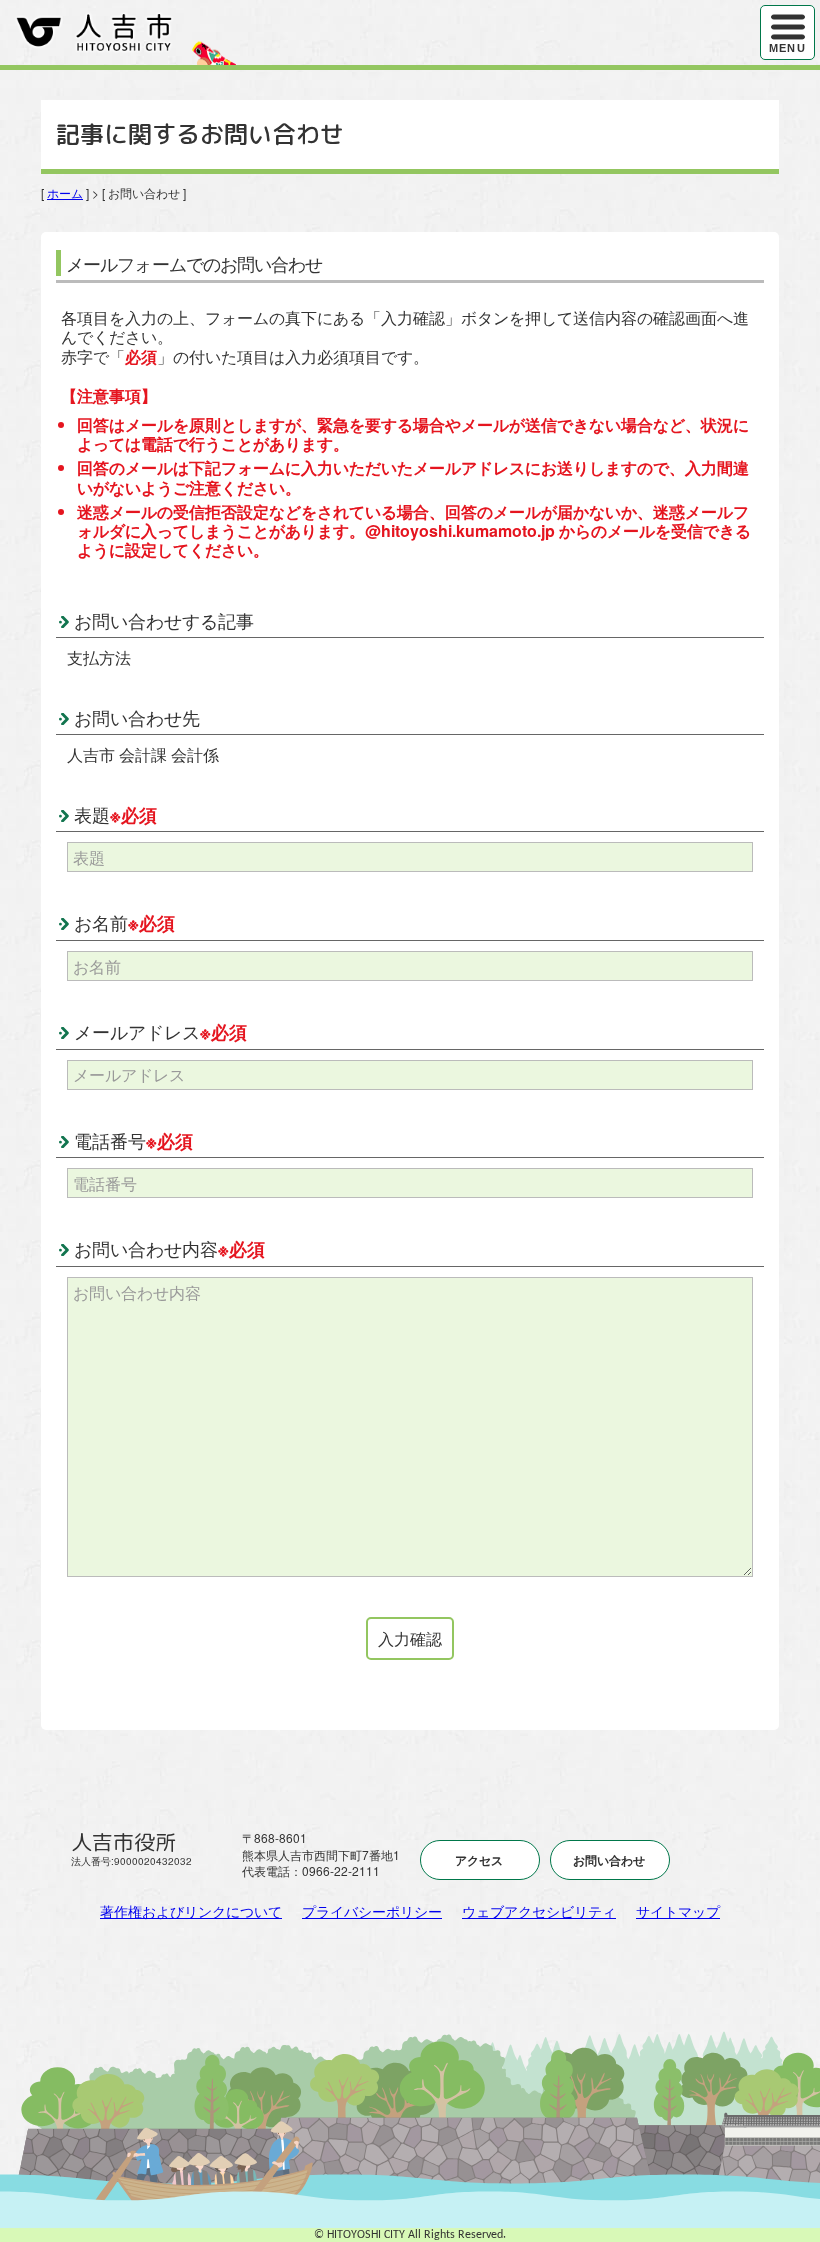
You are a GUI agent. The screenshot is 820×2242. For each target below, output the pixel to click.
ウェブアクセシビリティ (539, 1911)
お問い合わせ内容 (169, 1248)
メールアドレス (160, 1031)
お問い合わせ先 (137, 717)
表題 (115, 814)
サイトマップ (678, 1911)
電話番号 (133, 1140)
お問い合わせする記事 (164, 620)
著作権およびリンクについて (191, 1911)
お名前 (124, 922)
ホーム (65, 192)
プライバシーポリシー (372, 1911)
